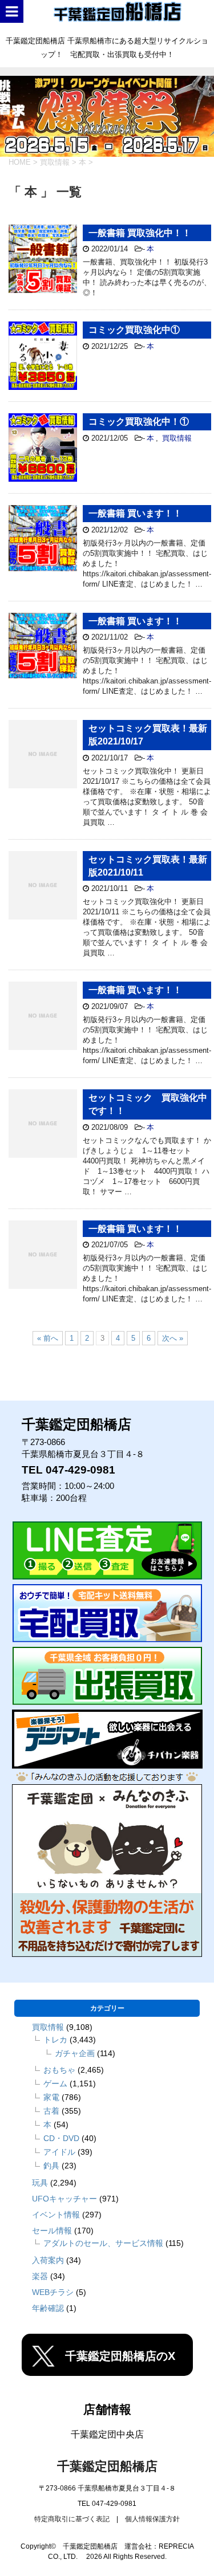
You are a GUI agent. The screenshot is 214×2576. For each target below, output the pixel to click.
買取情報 (177, 438)
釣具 (51, 2166)
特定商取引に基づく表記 (72, 2519)
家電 (51, 2097)
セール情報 (52, 2231)
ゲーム (55, 2083)
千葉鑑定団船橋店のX (120, 2356)
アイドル (59, 2152)
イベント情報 (56, 2215)
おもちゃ (59, 2070)
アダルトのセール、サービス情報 (103, 2243)
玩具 (40, 2183)
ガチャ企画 (75, 2053)
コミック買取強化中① (134, 330)
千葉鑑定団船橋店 (107, 2466)
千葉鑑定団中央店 (107, 2434)
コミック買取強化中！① (139, 422)
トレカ (55, 2040)
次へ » (173, 1338)
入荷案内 (48, 2260)
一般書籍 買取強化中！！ (140, 233)
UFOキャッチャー (64, 2199)
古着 (51, 2111)
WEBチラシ (53, 2292)
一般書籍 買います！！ (135, 513)
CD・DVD (61, 2138)
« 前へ (48, 1338)
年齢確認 (48, 2308)
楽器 (40, 2276)
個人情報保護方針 (152, 2519)
